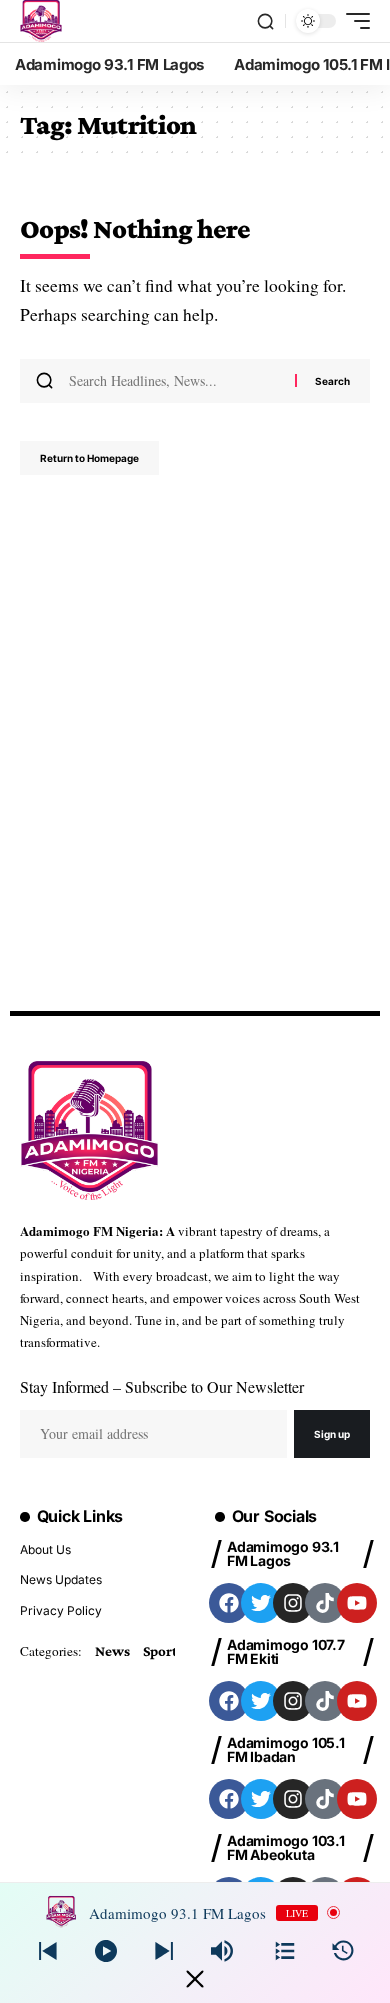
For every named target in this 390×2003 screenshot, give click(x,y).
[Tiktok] (325, 1603)
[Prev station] (164, 1951)
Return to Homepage (89, 458)
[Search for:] (174, 381)
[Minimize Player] (195, 1979)
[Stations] (285, 1951)
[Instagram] (293, 1603)
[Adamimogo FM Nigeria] (41, 21)
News (112, 1651)
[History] (343, 1951)
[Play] (106, 1951)
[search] (265, 21)
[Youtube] (357, 1603)
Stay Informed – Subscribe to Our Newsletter (162, 1386)
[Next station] (48, 1951)
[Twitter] (261, 1603)
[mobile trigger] (353, 21)
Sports (163, 1651)
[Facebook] (229, 1603)
